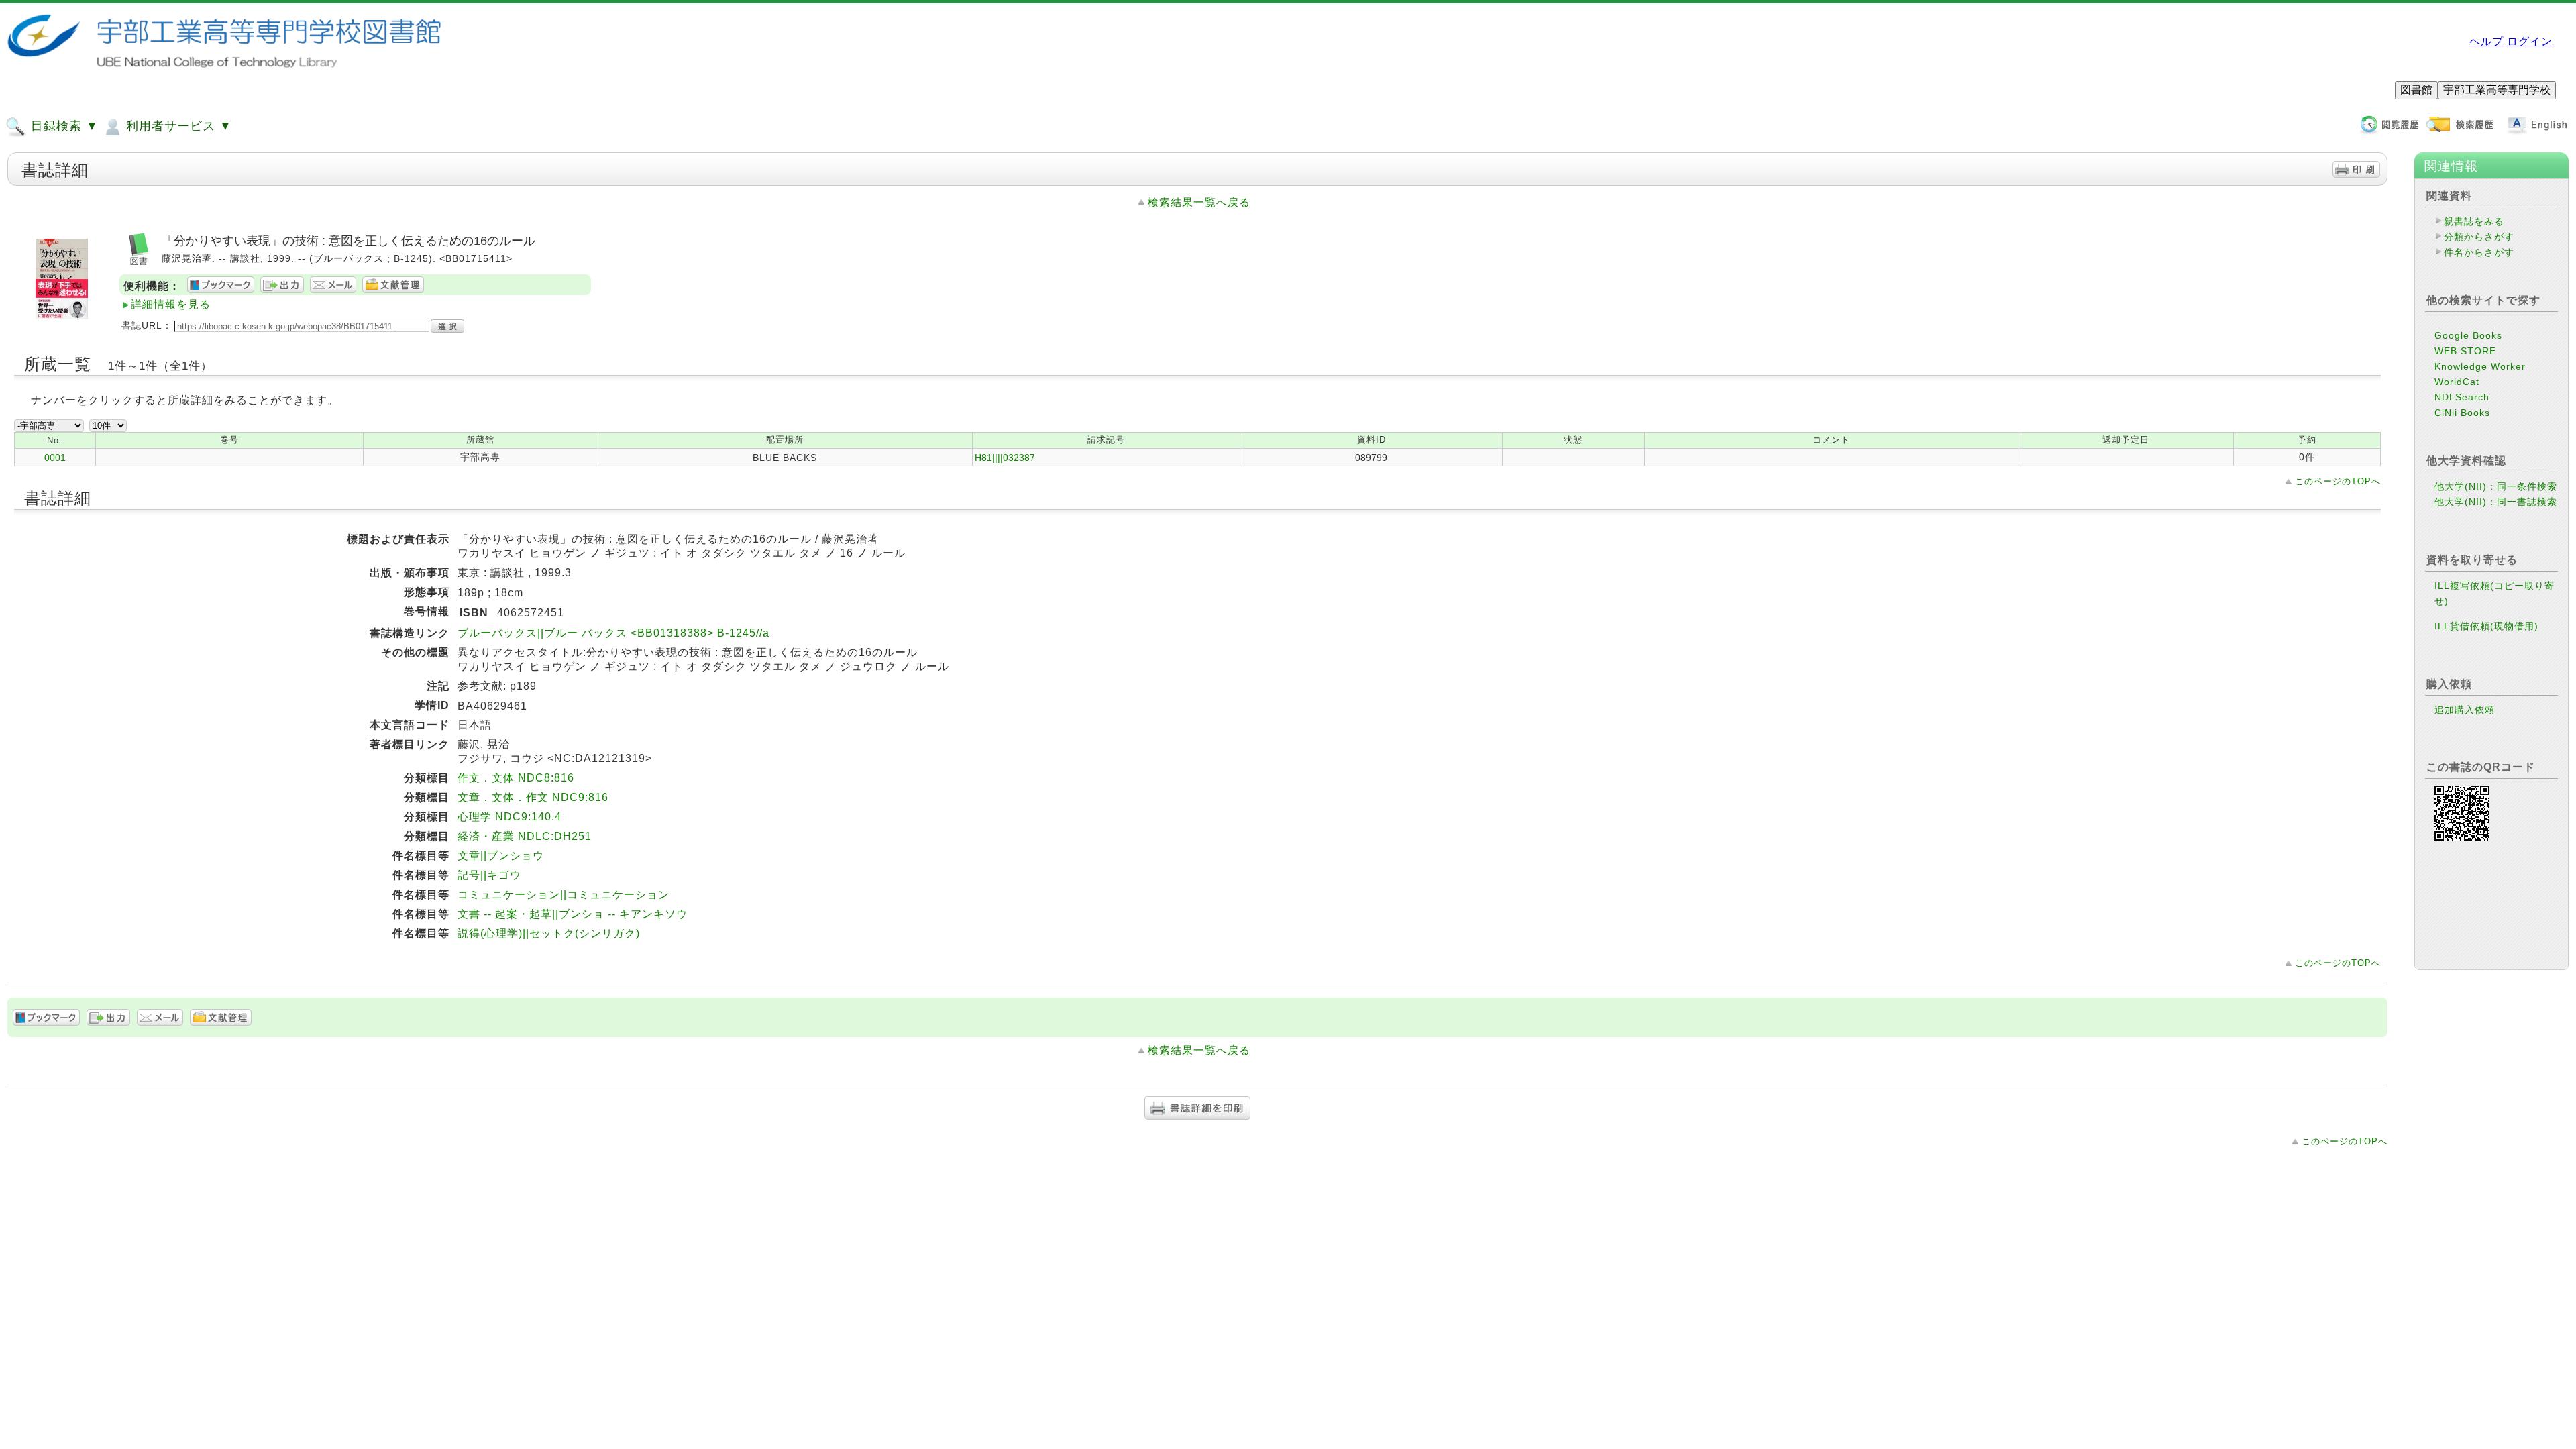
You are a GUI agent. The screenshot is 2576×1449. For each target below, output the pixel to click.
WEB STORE (2465, 351)
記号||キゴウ (489, 875)
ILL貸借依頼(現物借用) (2486, 626)
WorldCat (2457, 382)
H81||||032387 (1005, 458)
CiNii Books (2462, 413)
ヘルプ (2486, 41)
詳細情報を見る (171, 304)
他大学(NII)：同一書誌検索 (2496, 502)
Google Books (2468, 335)
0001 (55, 458)
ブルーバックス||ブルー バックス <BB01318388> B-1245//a (613, 633)
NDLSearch (2462, 397)
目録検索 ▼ (63, 126)
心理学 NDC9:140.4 (509, 817)
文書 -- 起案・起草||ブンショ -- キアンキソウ (573, 914)
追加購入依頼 (2465, 710)
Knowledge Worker (2480, 366)
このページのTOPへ (2338, 481)
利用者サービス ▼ (177, 126)
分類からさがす (2479, 237)
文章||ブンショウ (501, 856)
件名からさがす (2479, 252)
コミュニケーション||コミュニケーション (563, 895)
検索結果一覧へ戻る (1199, 202)
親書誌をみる (2474, 221)
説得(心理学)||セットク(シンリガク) (549, 933)
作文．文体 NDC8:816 (516, 778)
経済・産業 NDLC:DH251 (525, 836)
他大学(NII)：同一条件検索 (2496, 486)
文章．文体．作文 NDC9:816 (533, 797)
